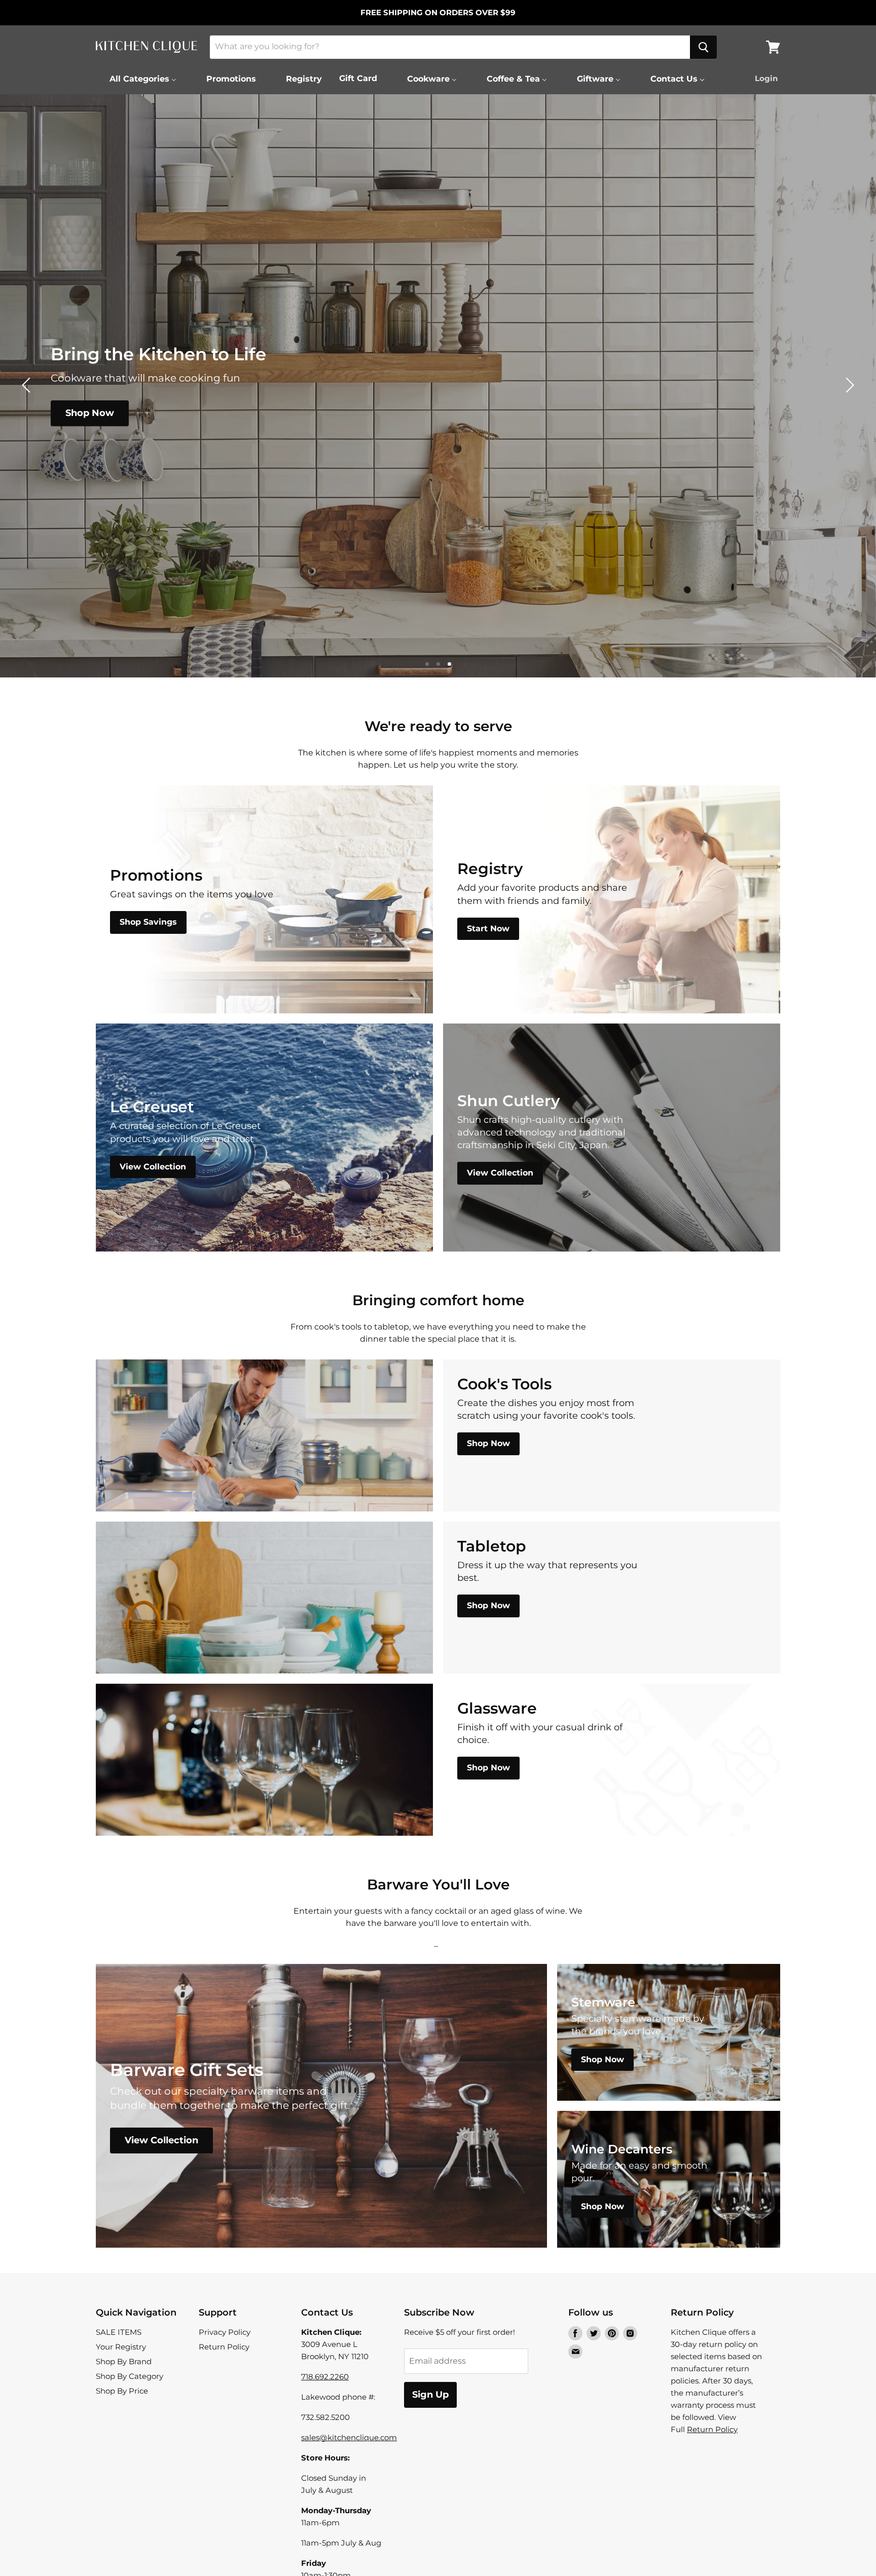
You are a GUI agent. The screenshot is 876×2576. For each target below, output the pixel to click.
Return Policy (224, 2347)
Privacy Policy (225, 2332)
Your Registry (121, 2347)
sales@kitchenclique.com (349, 2437)
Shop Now (90, 413)
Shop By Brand (124, 2361)
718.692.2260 (325, 2377)
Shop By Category (130, 2376)
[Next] (848, 385)
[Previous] (28, 385)
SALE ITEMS (119, 2332)
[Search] (703, 47)
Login (766, 78)
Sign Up (430, 2395)
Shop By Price (122, 2391)
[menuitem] (137, 79)
